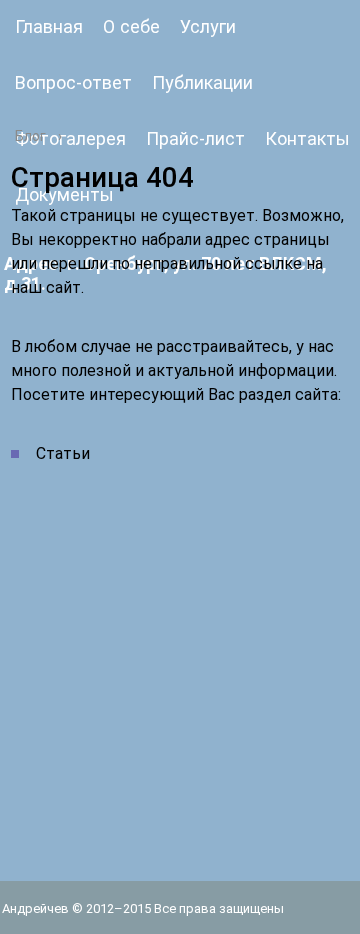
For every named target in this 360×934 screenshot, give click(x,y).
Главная (49, 26)
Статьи (63, 453)
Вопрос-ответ (73, 82)
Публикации (202, 82)
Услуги (208, 26)
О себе (131, 26)
